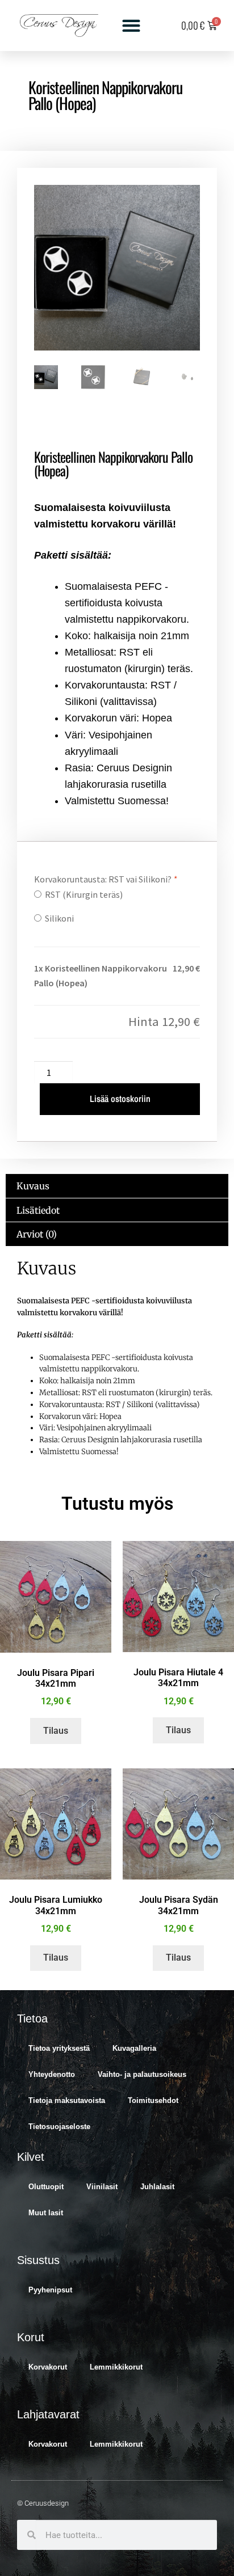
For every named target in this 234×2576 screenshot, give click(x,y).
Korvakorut (48, 2367)
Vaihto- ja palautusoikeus (142, 2074)
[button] (131, 26)
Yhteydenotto (52, 2074)
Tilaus (56, 1731)
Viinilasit (102, 2187)
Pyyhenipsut (50, 2290)
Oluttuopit (46, 2187)
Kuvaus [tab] (33, 1186)
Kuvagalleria (134, 2048)
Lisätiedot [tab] (38, 1210)
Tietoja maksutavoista (67, 2100)
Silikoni (58, 918)
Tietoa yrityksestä (59, 2048)
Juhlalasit (157, 2187)
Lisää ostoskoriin (120, 1099)
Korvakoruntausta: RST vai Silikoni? (105, 879)
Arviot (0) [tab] (37, 1234)
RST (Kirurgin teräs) (82, 894)
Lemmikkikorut (116, 2367)
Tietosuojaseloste (59, 2127)
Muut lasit (46, 2213)
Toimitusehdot (153, 2100)
